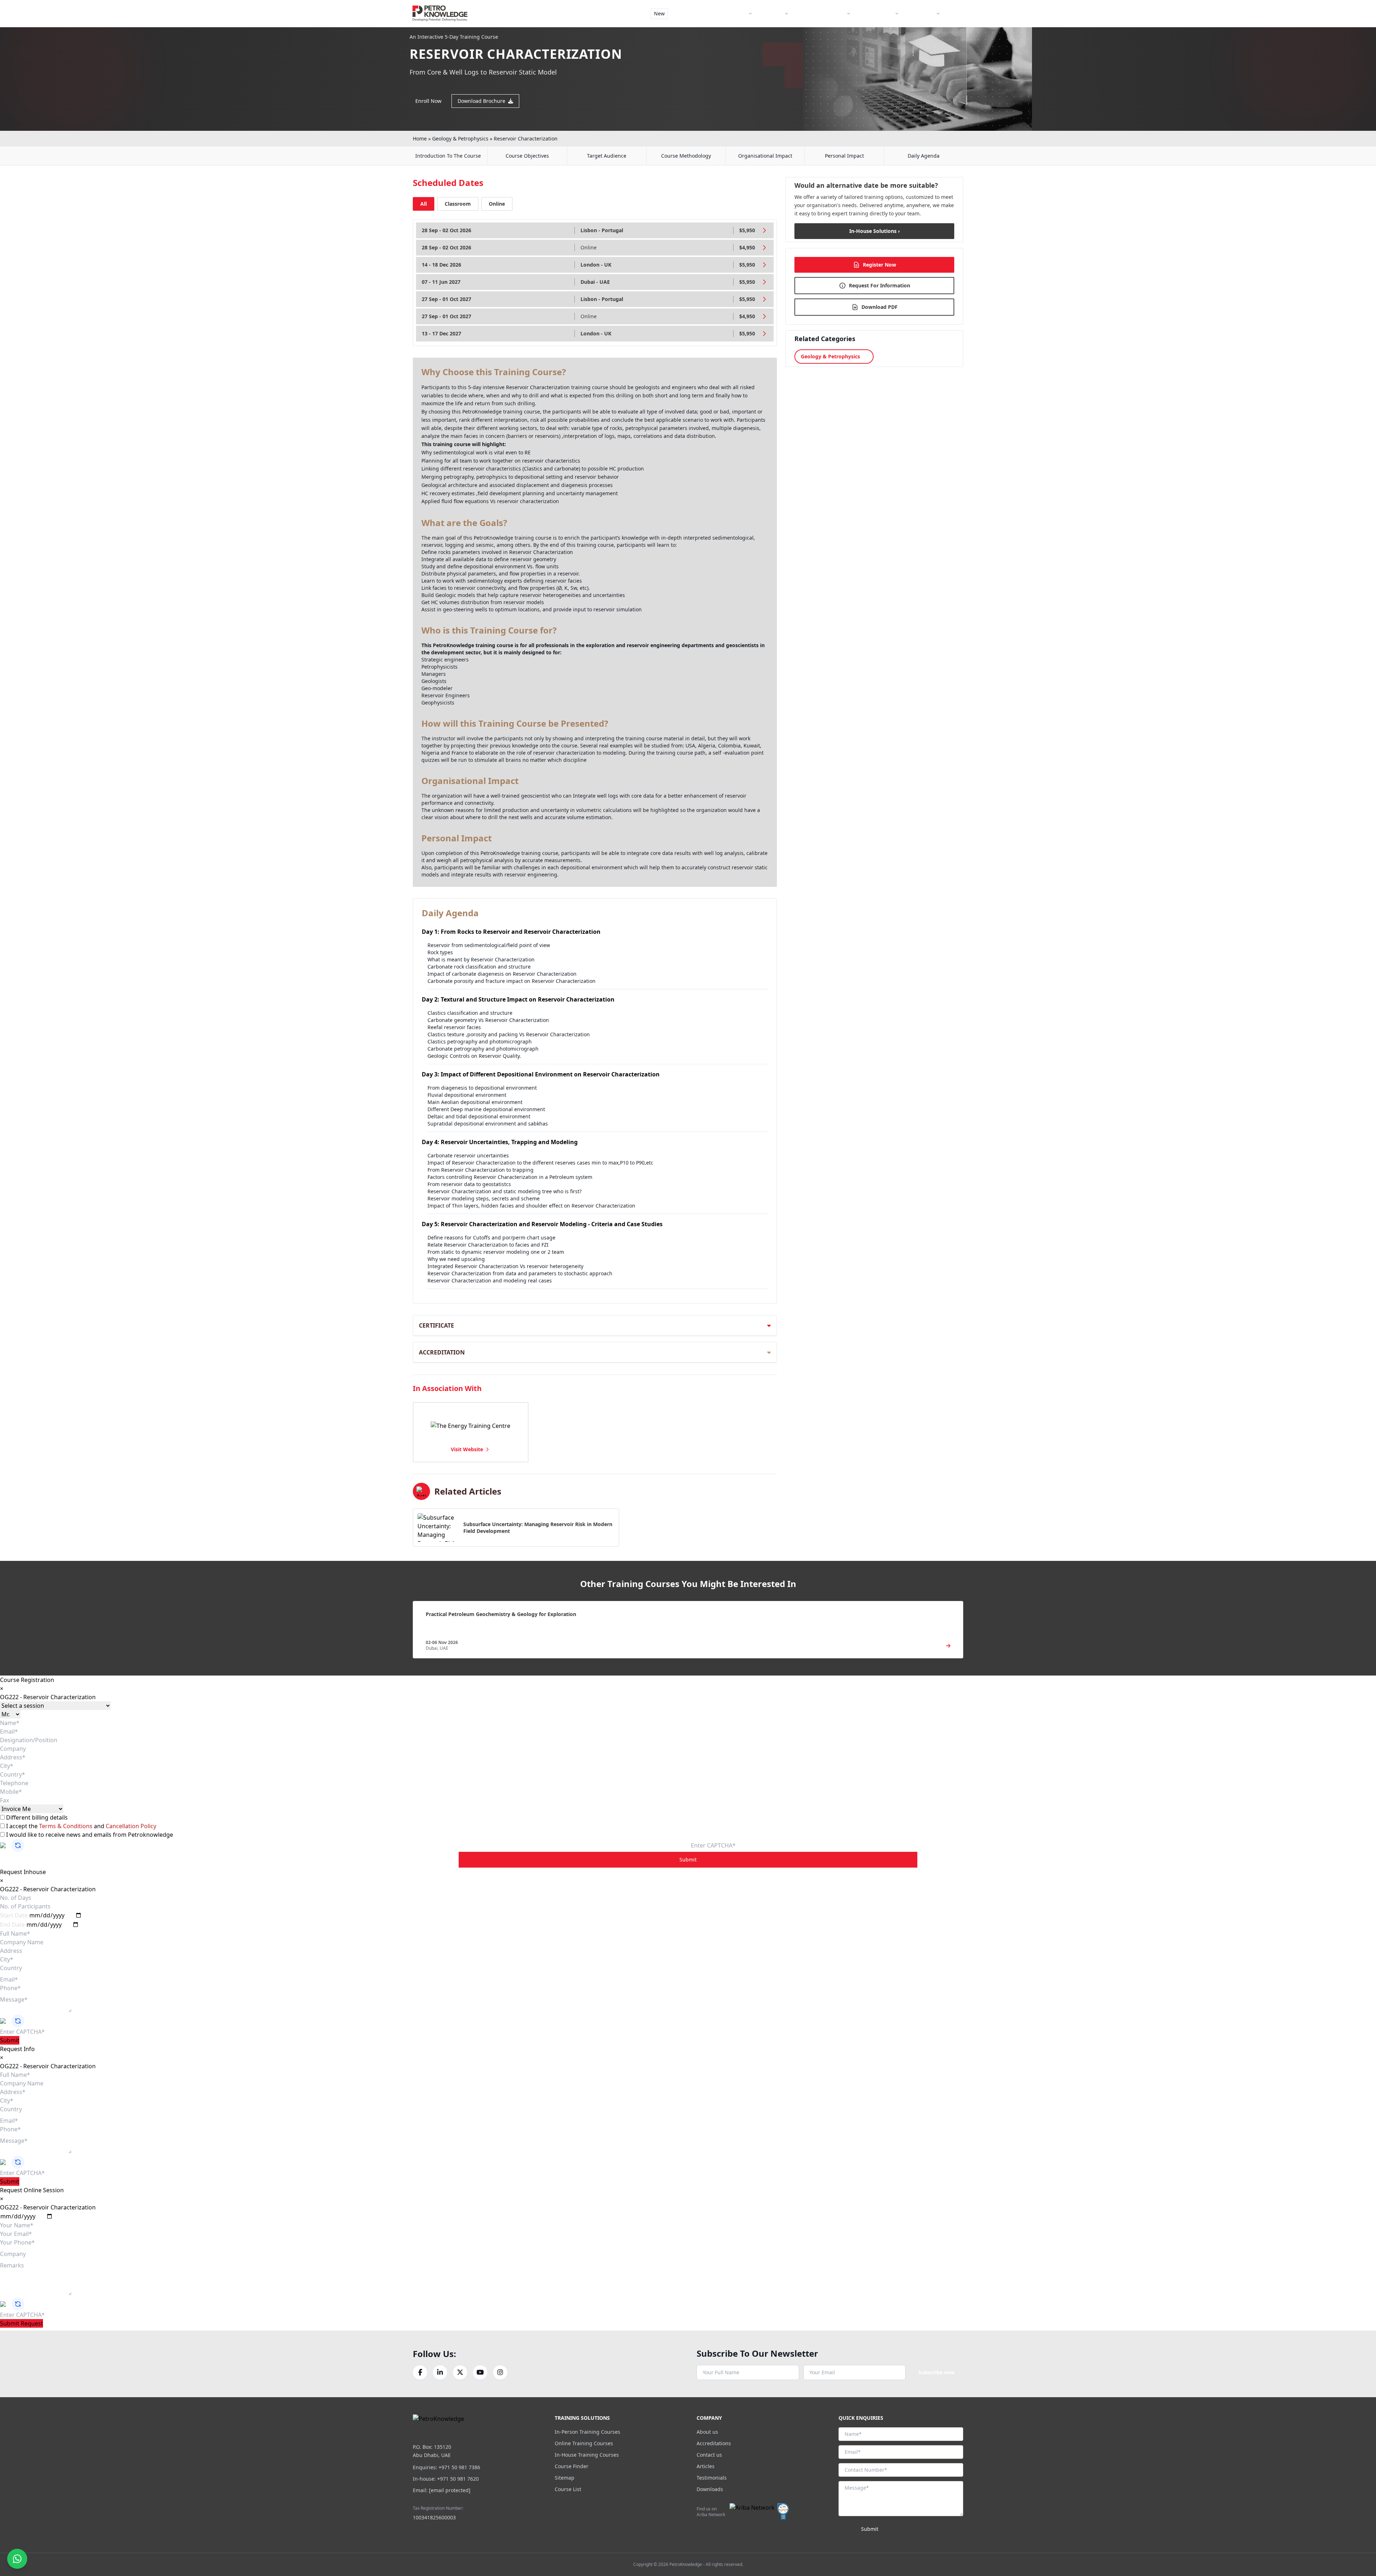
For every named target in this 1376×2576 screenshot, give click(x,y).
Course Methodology (686, 156)
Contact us (709, 2455)
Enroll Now (428, 101)
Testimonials (712, 2478)
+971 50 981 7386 (459, 2467)
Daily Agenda (924, 156)
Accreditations (714, 2443)
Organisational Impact (765, 156)
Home (420, 138)
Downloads (710, 2489)
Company (923, 13)
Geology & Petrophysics (460, 138)
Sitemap (565, 2478)
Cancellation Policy (131, 1826)
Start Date (14, 1915)
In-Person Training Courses (587, 2432)
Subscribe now (937, 2372)
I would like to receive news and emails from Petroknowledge (89, 1835)
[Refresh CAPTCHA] (18, 1845)
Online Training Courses (584, 2443)
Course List (568, 2489)
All (424, 204)
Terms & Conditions (66, 1826)
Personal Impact (844, 156)
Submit (688, 1860)
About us (707, 2432)
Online (497, 204)
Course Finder (696, 13)
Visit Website (467, 1449)
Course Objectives (527, 156)
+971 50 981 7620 (458, 2479)
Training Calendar (823, 13)
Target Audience (607, 156)
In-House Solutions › (875, 231)
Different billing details (36, 1817)
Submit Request (21, 2323)
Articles (706, 2466)
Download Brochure (481, 101)
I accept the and (80, 1826)
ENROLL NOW (938, 32)
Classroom (458, 204)
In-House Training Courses (587, 2455)
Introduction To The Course (448, 156)
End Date (12, 1925)
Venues (774, 13)
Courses (737, 13)
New (659, 13)
